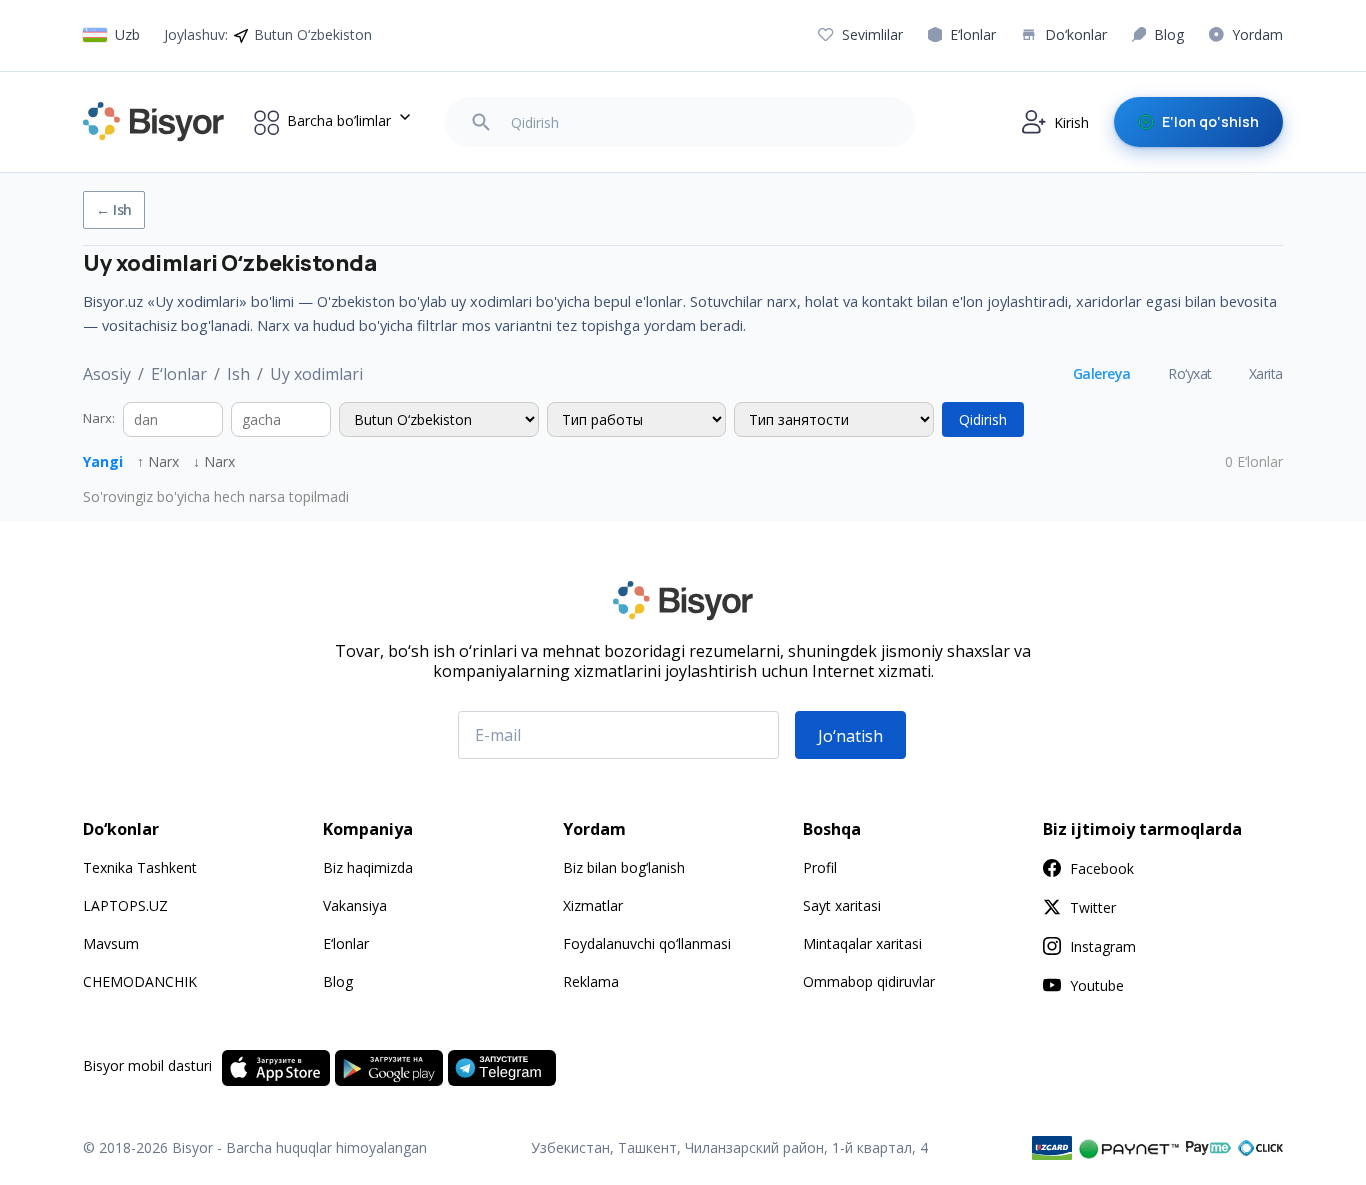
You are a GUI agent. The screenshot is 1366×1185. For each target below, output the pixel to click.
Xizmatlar (593, 905)
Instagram (1103, 946)
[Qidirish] (481, 122)
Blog (338, 981)
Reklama (591, 981)
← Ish (114, 209)
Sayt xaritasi (842, 905)
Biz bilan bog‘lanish (624, 867)
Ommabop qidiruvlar (869, 981)
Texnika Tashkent (140, 867)
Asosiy (107, 374)
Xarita (1266, 373)
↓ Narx (214, 461)
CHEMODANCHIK (140, 981)
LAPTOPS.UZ (125, 905)
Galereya (1102, 373)
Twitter (1093, 907)
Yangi (103, 461)
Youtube (1097, 985)
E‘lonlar (179, 374)
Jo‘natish (850, 736)
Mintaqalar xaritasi (862, 943)
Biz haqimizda (368, 867)
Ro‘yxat (1190, 373)
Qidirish (983, 419)
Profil (820, 867)
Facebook (1102, 868)
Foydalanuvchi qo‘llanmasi (647, 943)
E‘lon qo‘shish (1210, 121)
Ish (238, 374)
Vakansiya (355, 905)
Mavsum (111, 943)
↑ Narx (158, 461)
